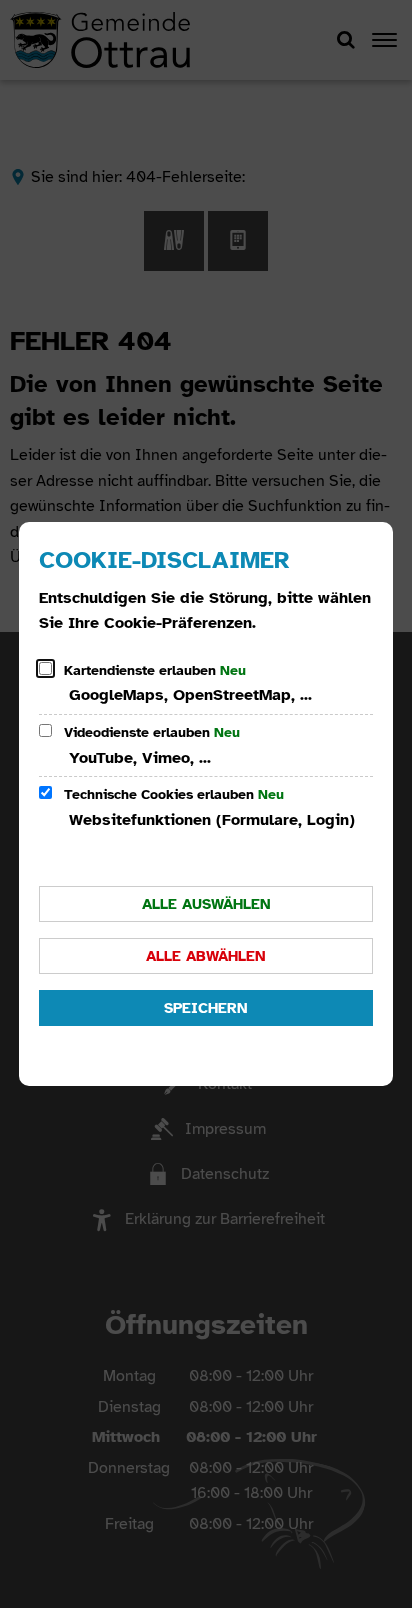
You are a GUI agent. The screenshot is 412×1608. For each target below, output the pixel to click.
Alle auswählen (206, 904)
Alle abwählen (206, 956)
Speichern (206, 1008)
